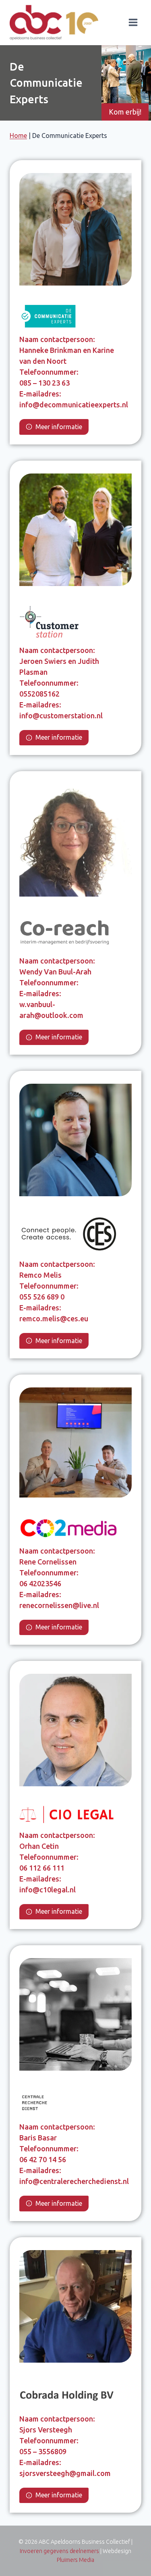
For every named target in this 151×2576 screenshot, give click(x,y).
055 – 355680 (41, 2451)
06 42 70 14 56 (43, 2159)
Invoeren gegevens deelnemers (60, 2551)
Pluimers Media (76, 2560)
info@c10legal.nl (48, 1890)
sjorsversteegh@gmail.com (65, 2473)
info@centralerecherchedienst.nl (74, 2181)
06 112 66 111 (42, 1868)
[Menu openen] (133, 23)
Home (18, 136)
